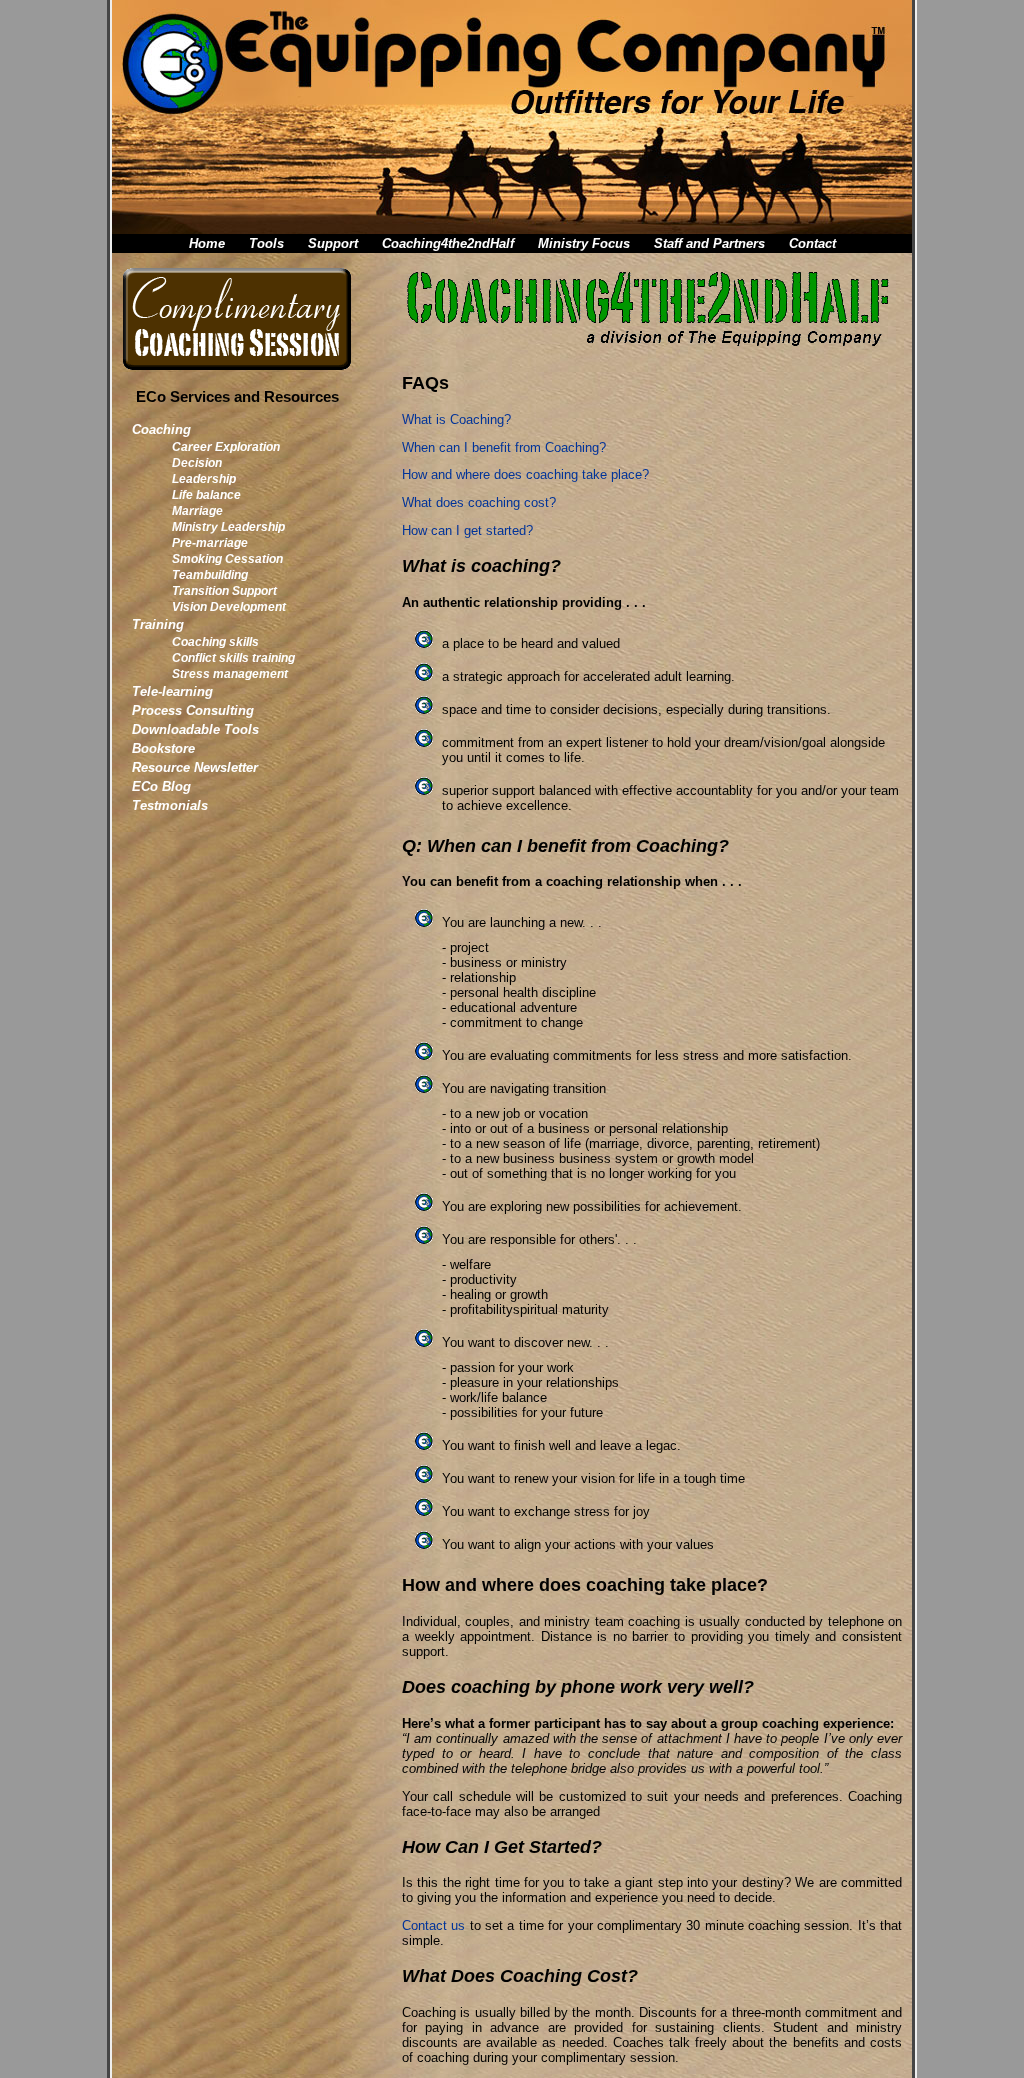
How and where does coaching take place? (525, 474)
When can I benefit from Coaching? (504, 447)
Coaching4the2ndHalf (448, 243)
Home (207, 243)
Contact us (433, 1925)
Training (158, 624)
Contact (812, 243)
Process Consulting (193, 710)
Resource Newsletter (195, 767)
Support (333, 243)
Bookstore (163, 748)
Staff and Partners (709, 243)
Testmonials (170, 805)
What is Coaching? (456, 419)
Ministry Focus (584, 243)
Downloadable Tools (195, 729)
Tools (266, 243)
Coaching (161, 429)
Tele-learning (172, 691)
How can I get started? (467, 530)
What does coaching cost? (479, 502)
